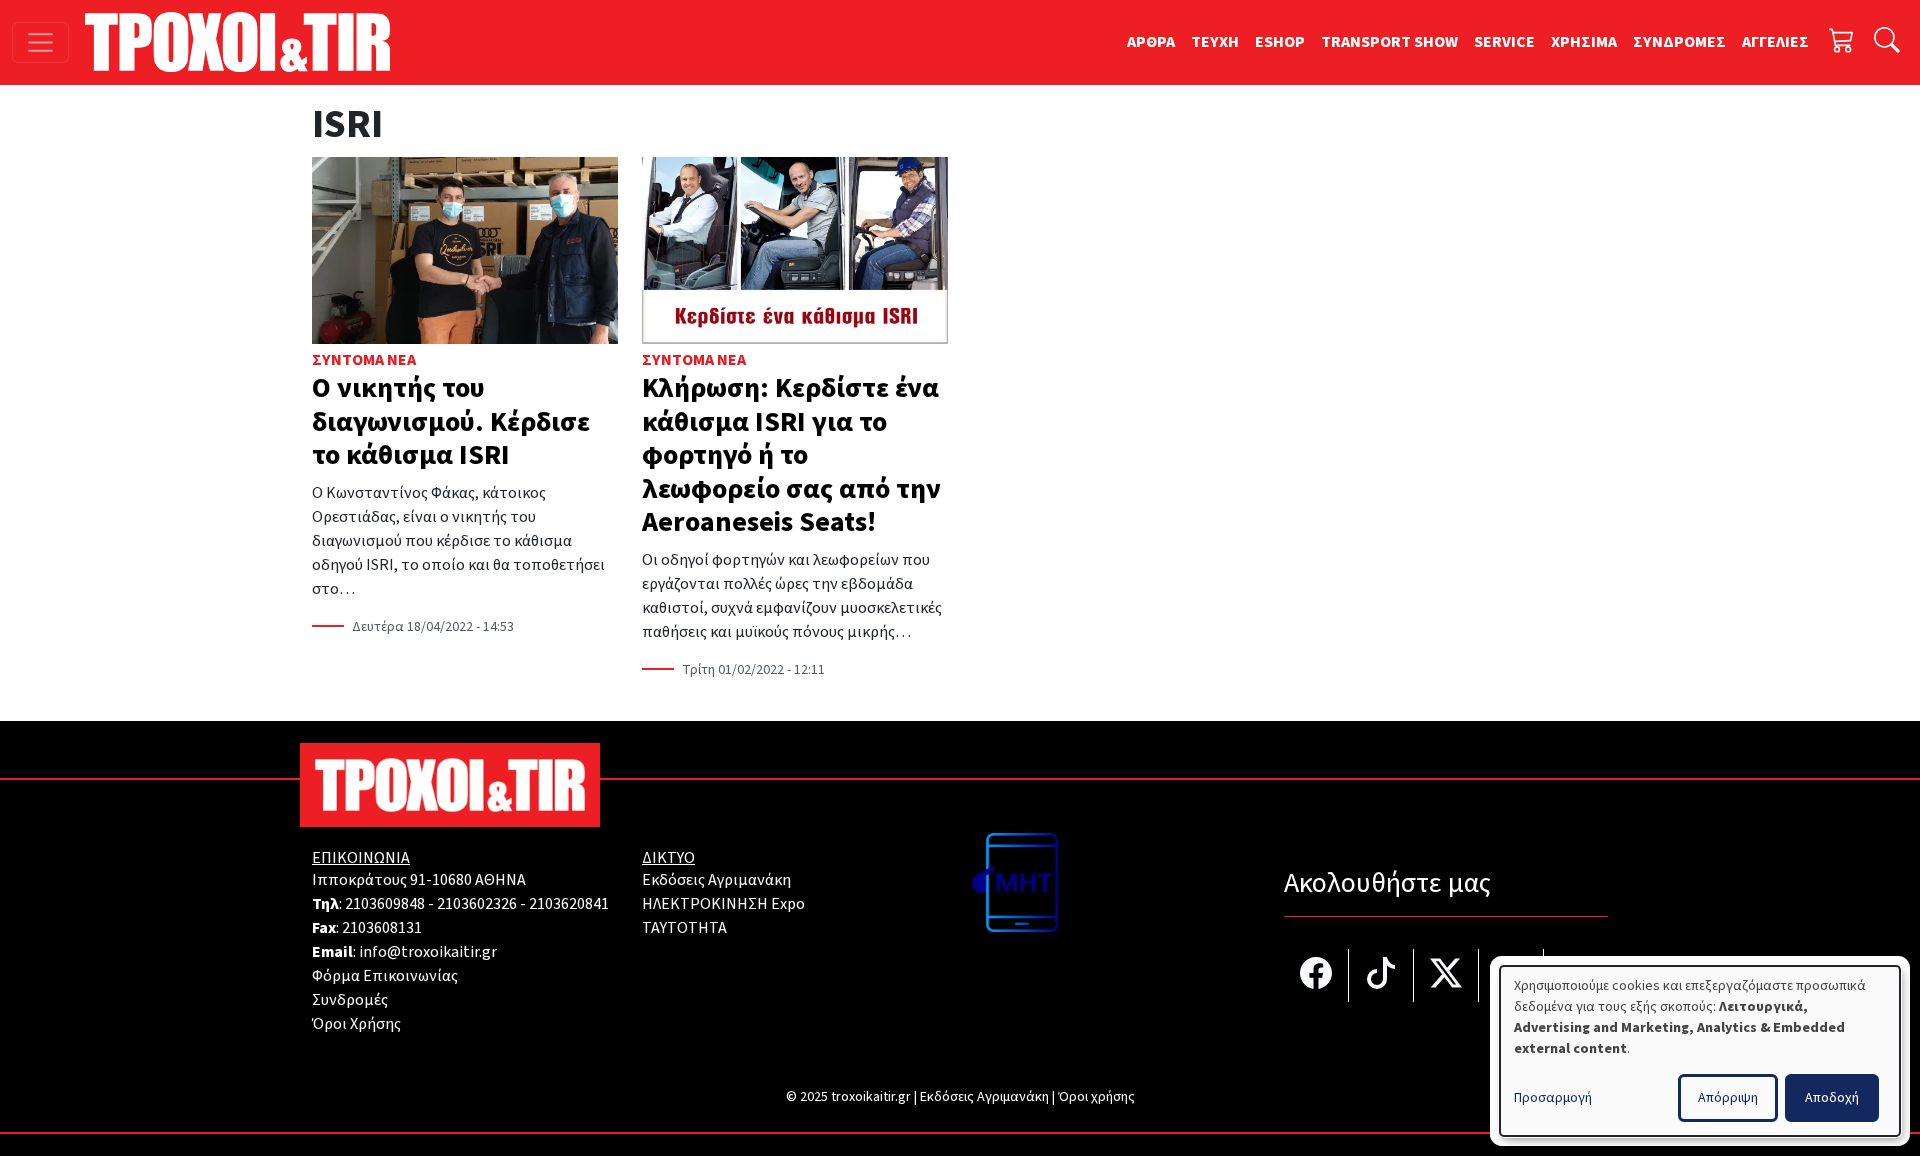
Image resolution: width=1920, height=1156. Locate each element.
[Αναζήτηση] (1887, 42)
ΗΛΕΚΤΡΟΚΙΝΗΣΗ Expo (723, 904)
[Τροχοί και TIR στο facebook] (1316, 975)
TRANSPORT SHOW (1389, 42)
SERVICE (1504, 42)
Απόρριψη (1728, 1098)
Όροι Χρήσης (356, 1024)
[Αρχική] (245, 42)
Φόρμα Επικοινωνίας (385, 976)
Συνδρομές (350, 1000)
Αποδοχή (1832, 1098)
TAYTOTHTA (684, 928)
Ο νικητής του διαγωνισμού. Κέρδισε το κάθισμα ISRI (451, 421)
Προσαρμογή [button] (1553, 1098)
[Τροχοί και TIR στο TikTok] (1381, 975)
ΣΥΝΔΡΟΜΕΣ (1679, 42)
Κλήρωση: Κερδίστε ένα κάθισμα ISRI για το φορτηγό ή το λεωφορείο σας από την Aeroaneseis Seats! (791, 455)
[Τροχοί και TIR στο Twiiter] (1446, 975)
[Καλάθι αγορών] (1842, 42)
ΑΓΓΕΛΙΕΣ (1775, 42)
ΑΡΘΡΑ (1151, 42)
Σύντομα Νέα (364, 360)
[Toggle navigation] (40, 42)
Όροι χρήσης (1096, 1097)
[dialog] (1700, 1051)
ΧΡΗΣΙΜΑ (1584, 42)
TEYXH (1215, 42)
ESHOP (1280, 42)
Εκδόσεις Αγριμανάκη (716, 880)
